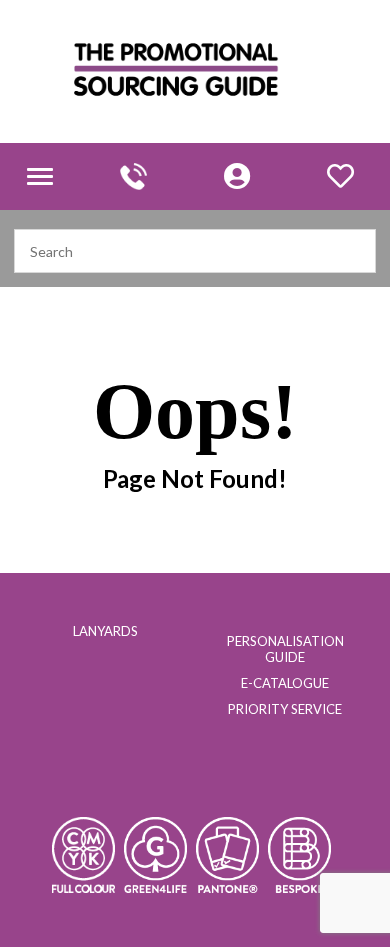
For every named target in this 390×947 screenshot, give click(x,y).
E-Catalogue (285, 683)
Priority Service (285, 709)
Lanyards (105, 631)
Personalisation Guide (285, 649)
